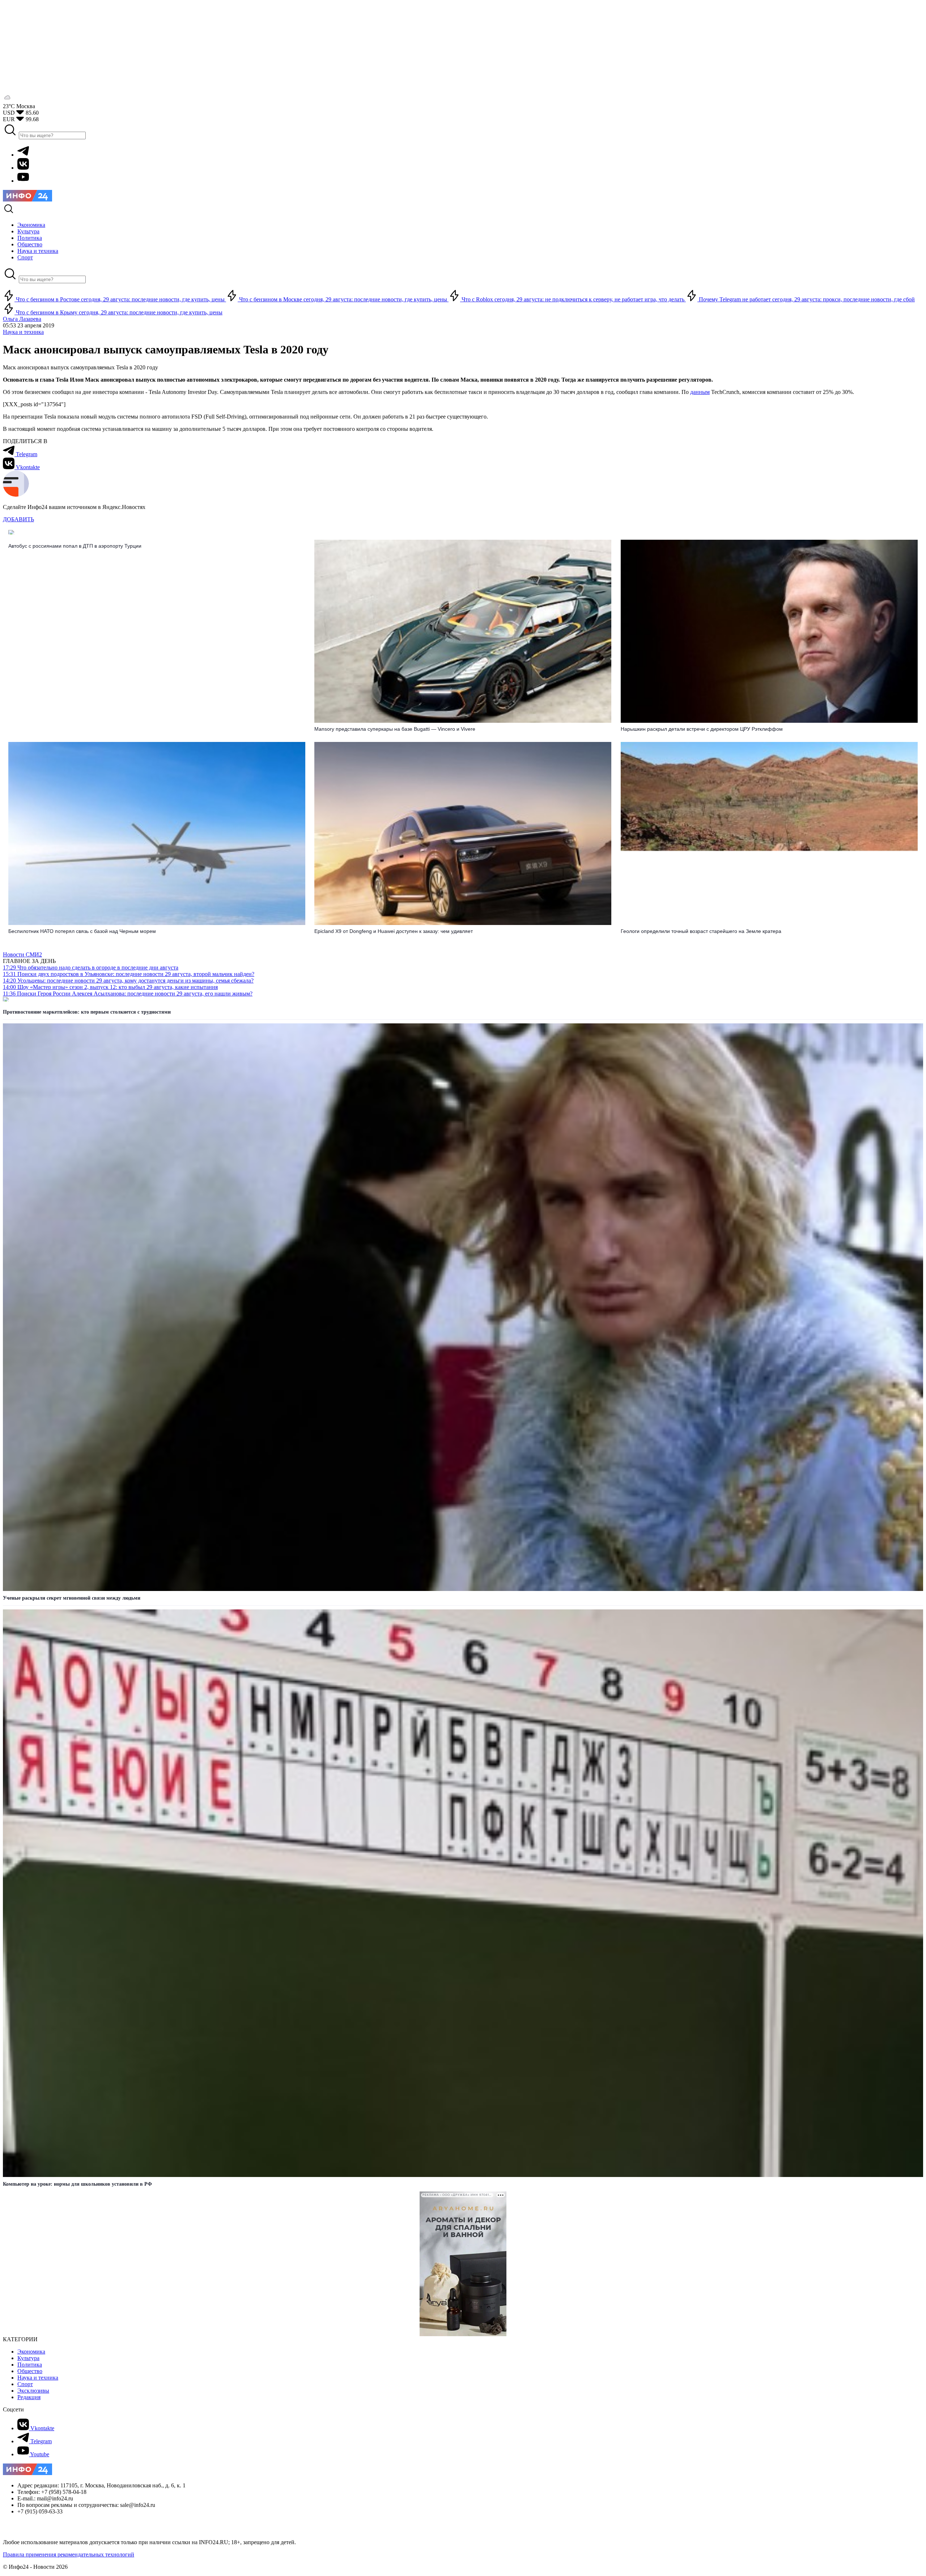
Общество (30, 2371)
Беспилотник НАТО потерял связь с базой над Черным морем (82, 931)
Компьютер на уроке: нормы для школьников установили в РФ (77, 2184)
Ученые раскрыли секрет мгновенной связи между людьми (72, 1598)
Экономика (31, 2352)
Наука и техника (23, 332)
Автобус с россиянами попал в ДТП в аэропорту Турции (75, 546)
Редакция (29, 2397)
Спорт (25, 2384)
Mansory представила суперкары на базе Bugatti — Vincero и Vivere (395, 729)
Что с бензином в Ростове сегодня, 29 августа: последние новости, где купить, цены (120, 299)
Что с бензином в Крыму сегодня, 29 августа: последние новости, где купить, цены (118, 312)
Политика (30, 2365)
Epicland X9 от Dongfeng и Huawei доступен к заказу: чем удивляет (394, 931)
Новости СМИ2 (22, 954)
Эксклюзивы (33, 2391)
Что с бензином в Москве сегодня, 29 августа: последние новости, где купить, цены (343, 299)
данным (700, 392)
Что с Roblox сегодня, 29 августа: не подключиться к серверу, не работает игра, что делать (573, 299)
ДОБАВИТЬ (18, 519)
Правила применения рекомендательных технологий (69, 2554)
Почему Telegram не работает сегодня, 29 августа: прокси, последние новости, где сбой (806, 299)
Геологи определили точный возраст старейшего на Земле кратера (701, 931)
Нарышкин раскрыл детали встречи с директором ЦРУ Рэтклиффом (702, 729)
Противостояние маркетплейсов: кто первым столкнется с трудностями (87, 1012)
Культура (28, 2358)
